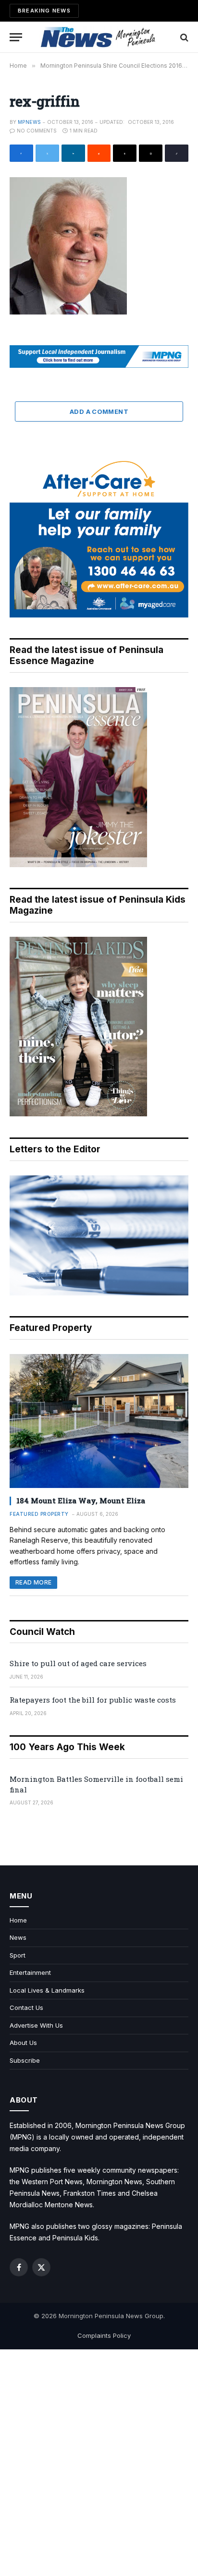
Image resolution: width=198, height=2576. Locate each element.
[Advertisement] (99, 2463)
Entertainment (30, 1972)
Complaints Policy (104, 2335)
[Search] (183, 37)
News (18, 1937)
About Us (23, 2043)
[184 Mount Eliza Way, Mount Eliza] (99, 1421)
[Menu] (16, 37)
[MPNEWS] (99, 37)
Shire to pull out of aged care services (78, 1663)
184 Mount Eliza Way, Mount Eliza (81, 1500)
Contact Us (26, 2008)
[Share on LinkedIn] (73, 153)
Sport (18, 1955)
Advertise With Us (36, 2025)
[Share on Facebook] (21, 153)
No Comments (37, 131)
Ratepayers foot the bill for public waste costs (93, 1700)
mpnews (29, 122)
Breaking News (44, 11)
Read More (33, 1582)
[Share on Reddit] (99, 153)
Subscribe (25, 2060)
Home (18, 1920)
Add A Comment (99, 411)
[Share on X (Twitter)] (47, 153)
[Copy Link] (177, 153)
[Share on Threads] (125, 153)
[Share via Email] (151, 153)
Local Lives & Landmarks (47, 1990)
